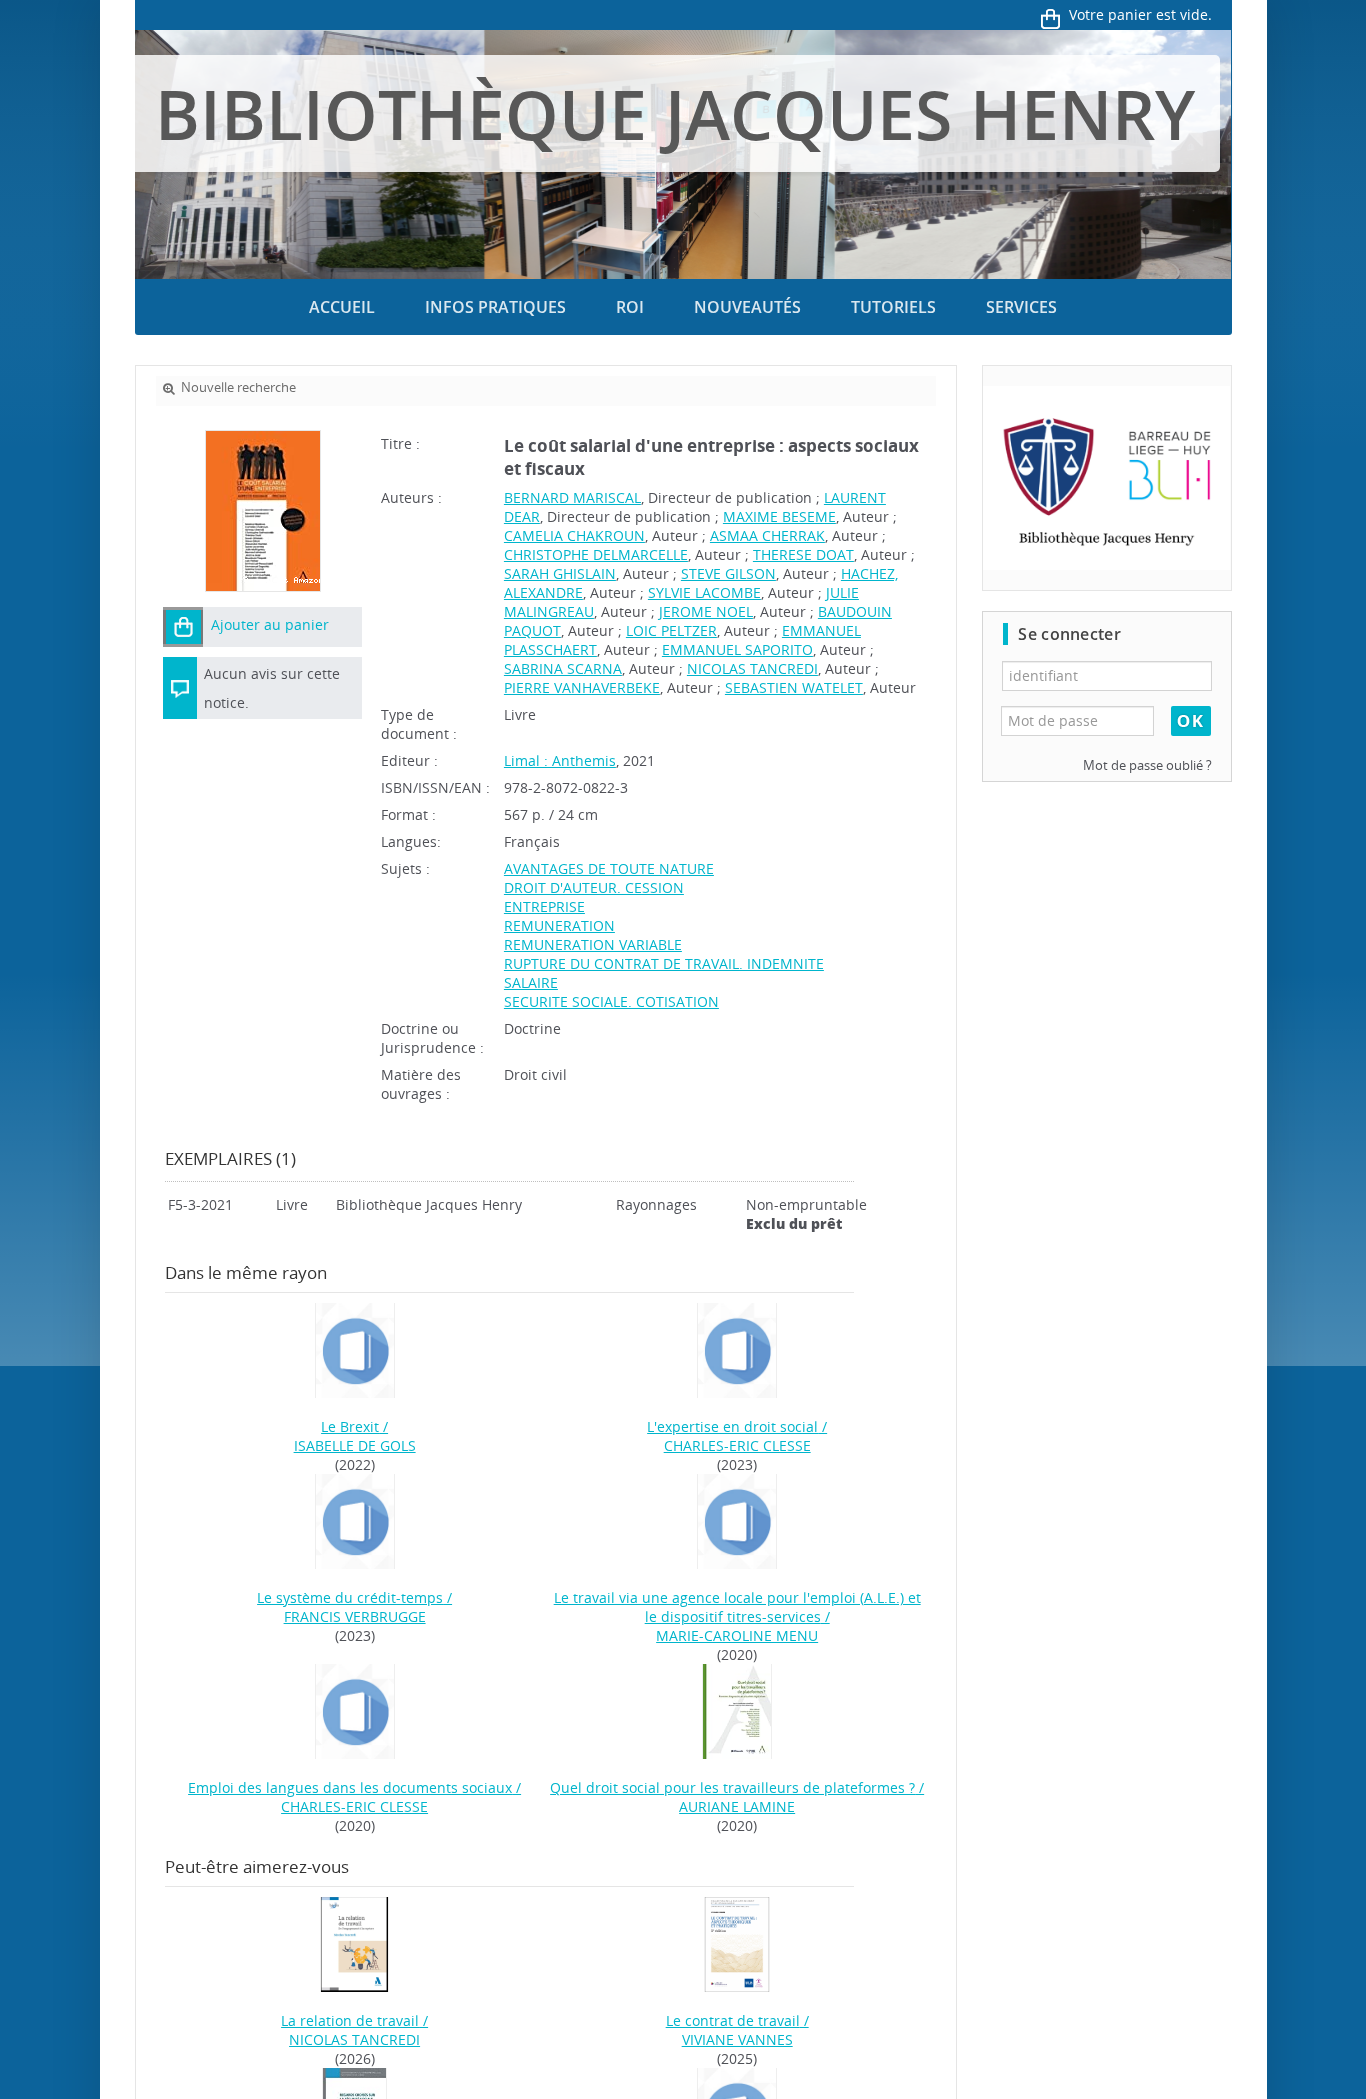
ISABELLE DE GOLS (355, 1445)
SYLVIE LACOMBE (704, 592)
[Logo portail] (1106, 478)
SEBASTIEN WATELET (794, 687)
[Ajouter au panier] (183, 627)
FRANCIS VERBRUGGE (355, 1616)
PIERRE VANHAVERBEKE (582, 687)
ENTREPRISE (544, 906)
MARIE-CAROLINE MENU (737, 1635)
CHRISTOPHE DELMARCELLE (596, 554)
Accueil (342, 307)
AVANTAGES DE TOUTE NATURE (609, 868)
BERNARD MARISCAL (572, 497)
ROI (630, 307)
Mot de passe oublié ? (1147, 765)
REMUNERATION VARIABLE (593, 944)
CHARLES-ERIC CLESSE (737, 1445)
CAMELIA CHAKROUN (574, 535)
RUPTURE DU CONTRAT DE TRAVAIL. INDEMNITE (664, 963)
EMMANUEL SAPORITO (737, 649)
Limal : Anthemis (560, 760)
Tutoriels (893, 307)
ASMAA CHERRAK (767, 535)
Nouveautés (747, 307)
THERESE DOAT (803, 554)
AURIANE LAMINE (737, 1806)
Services (1021, 307)
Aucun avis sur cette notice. (272, 688)
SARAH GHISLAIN (560, 573)
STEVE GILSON (728, 573)
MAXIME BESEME (779, 516)
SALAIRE (531, 982)
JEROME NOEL (706, 611)
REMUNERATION (559, 925)
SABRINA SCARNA (563, 668)
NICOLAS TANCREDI (752, 668)
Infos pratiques (495, 307)
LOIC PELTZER (671, 630)
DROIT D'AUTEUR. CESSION (594, 887)
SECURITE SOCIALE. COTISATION (611, 1001)
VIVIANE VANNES (737, 2039)
